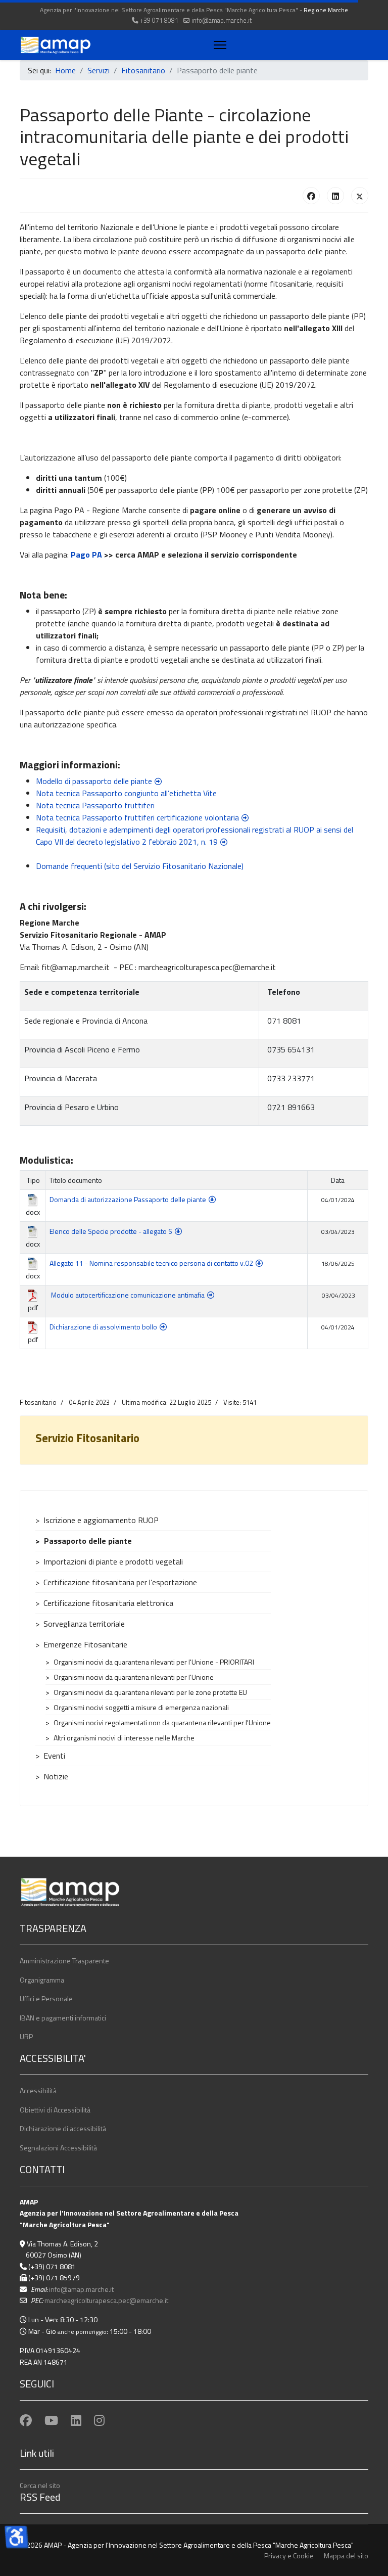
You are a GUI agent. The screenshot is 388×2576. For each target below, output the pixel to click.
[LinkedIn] (335, 196)
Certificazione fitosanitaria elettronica (108, 1603)
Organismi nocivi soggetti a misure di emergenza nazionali (141, 1707)
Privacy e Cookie (289, 2556)
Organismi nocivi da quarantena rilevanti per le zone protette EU (150, 1692)
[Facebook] (311, 196)
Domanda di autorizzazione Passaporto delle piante (128, 1199)
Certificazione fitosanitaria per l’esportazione (120, 1582)
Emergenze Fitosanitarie (85, 1644)
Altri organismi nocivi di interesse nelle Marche (124, 1738)
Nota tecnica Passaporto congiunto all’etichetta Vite (126, 793)
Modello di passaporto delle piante (94, 781)
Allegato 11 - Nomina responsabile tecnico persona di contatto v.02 (151, 1263)
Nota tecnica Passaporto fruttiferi (95, 805)
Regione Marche (326, 10)
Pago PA (86, 555)
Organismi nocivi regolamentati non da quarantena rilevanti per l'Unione (162, 1722)
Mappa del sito (346, 2556)
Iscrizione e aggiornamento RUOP (101, 1520)
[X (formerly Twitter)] (360, 196)
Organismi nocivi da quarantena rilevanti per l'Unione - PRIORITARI (154, 1662)
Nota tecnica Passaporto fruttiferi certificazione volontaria (137, 817)
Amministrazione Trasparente (64, 1961)
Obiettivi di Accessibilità (55, 2110)
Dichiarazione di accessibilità (63, 2128)
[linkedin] (76, 2420)
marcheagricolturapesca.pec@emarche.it (106, 2300)
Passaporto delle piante (88, 1541)
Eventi (54, 1756)
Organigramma (42, 1980)
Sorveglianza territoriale (84, 1624)
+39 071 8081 (159, 20)
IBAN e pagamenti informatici (63, 2018)
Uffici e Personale (46, 1998)
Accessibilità (38, 2090)
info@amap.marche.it (222, 20)
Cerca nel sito (40, 2485)
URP (26, 2036)
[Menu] (218, 45)
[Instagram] (99, 2420)
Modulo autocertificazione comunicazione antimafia (128, 1295)
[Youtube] (51, 2420)
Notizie (56, 1776)
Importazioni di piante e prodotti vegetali (113, 1561)
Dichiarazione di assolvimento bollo (103, 1327)
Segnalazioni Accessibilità (58, 2148)
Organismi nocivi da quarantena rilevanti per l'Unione (134, 1677)
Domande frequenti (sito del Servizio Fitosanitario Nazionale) (140, 866)
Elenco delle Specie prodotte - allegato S (111, 1231)
